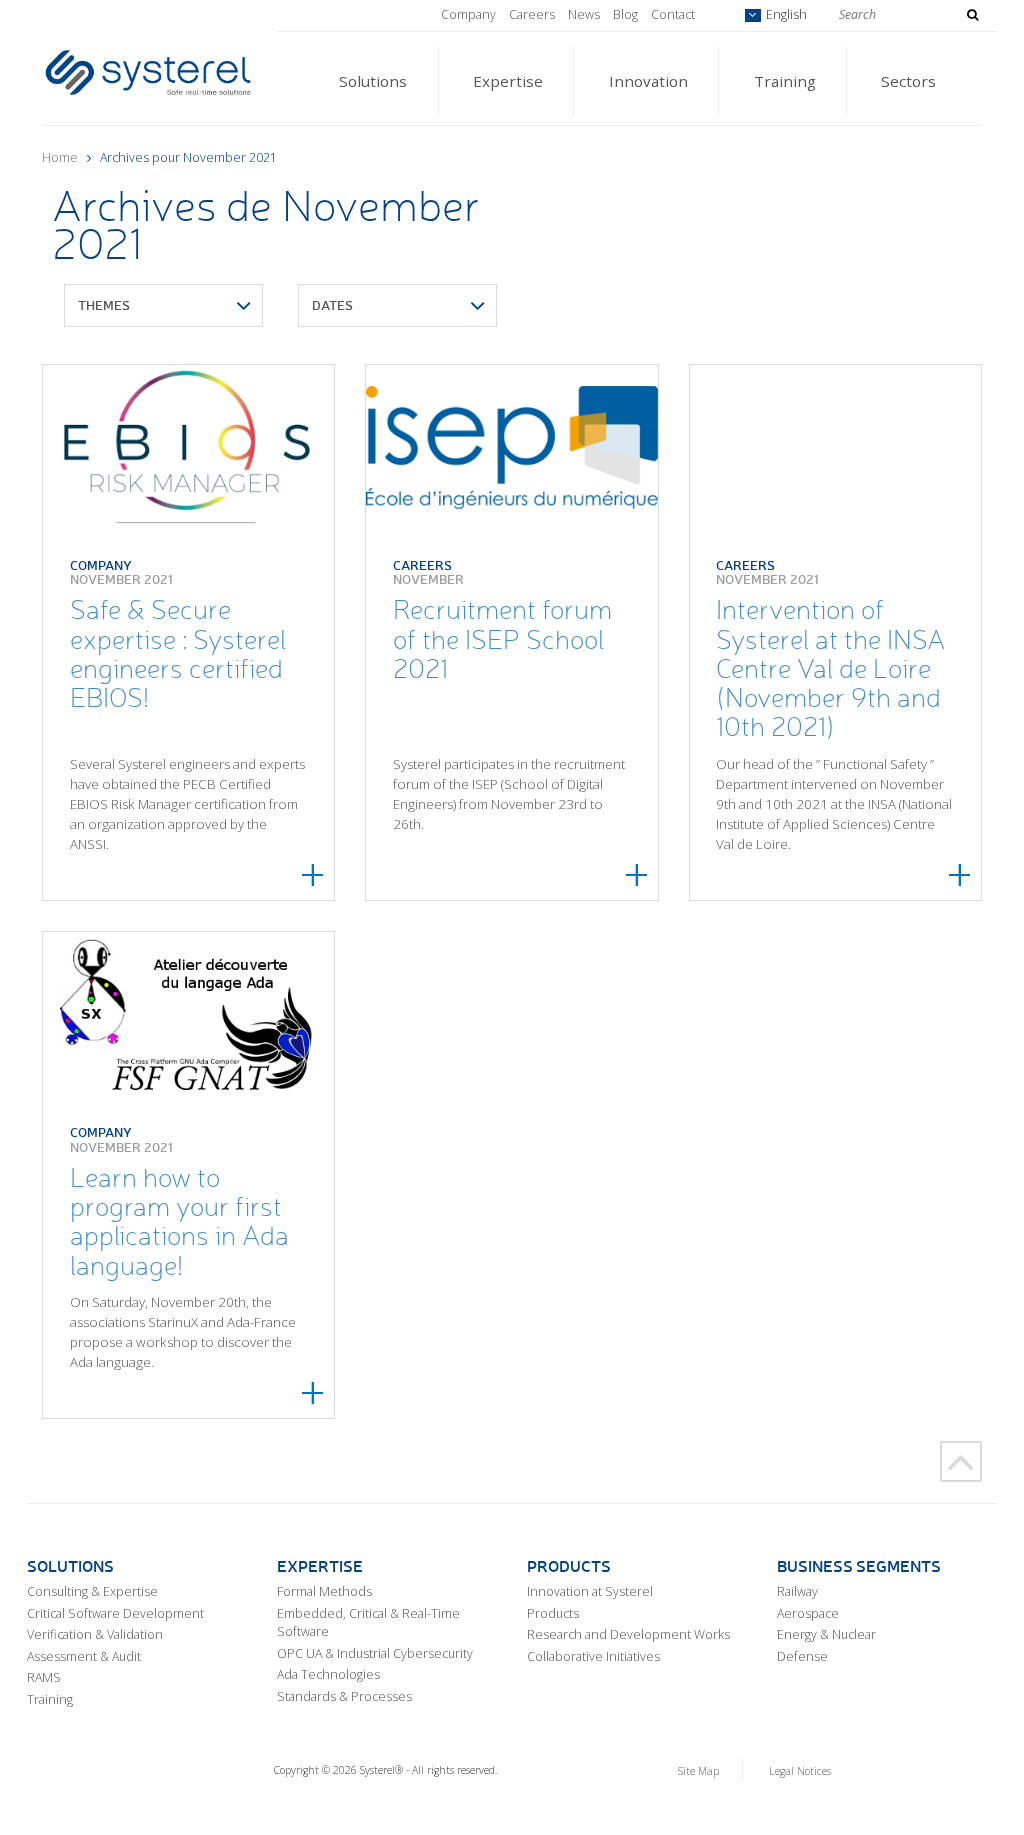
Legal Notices (800, 1771)
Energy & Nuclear (826, 1634)
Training (785, 81)
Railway (797, 1591)
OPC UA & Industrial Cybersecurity (375, 1653)
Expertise (508, 81)
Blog (625, 14)
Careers (532, 14)
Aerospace (808, 1613)
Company (468, 14)
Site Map (698, 1771)
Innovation (648, 81)
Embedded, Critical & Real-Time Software (368, 1623)
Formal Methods (324, 1591)
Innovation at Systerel (590, 1591)
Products (553, 1613)
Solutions (373, 81)
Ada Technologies (328, 1674)
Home (60, 157)
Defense (802, 1656)
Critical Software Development (115, 1613)
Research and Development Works (628, 1634)
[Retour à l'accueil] (148, 70)
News (584, 14)
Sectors (908, 81)
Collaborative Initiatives (593, 1656)
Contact (673, 14)
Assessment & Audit (84, 1656)
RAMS (44, 1677)
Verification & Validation (95, 1634)
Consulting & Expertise (92, 1591)
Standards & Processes (344, 1696)
